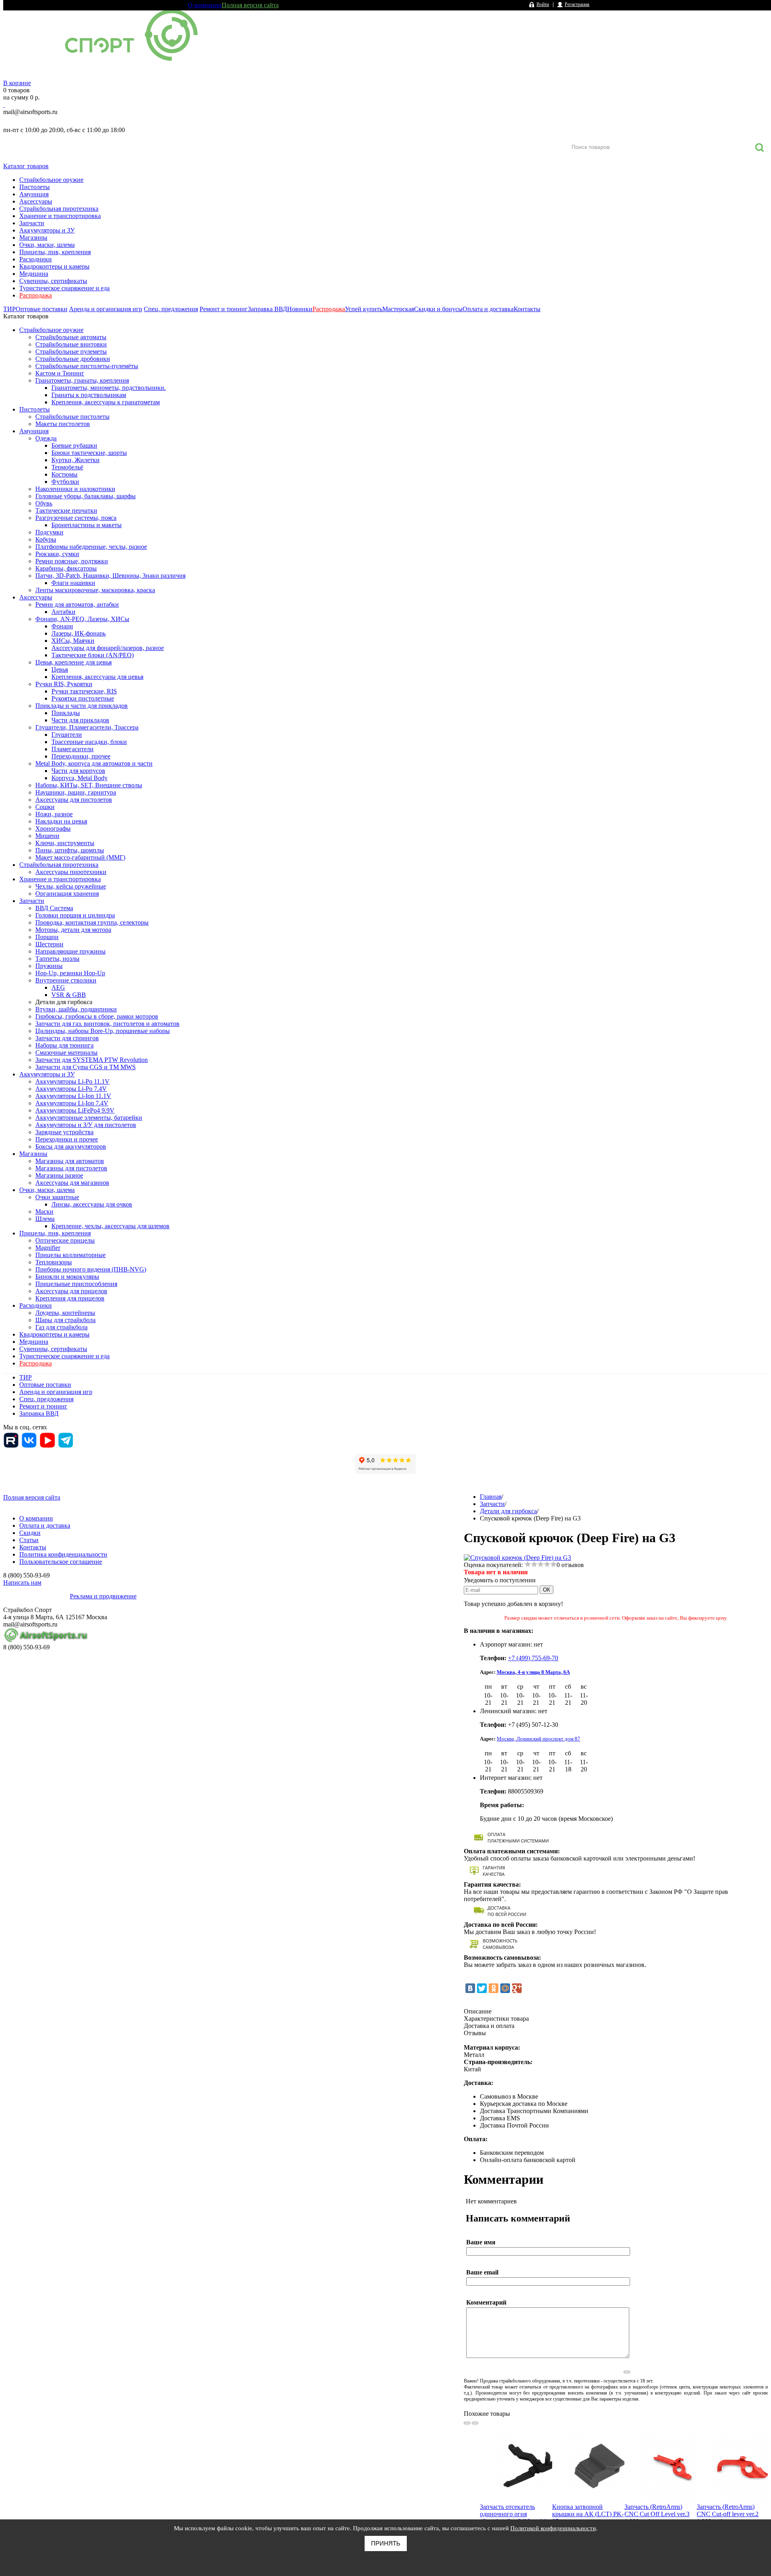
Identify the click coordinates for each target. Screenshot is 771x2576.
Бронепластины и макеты (87, 525)
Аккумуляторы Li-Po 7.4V (71, 1089)
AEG (58, 987)
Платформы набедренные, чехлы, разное (91, 547)
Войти (543, 4)
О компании (205, 5)
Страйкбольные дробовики (73, 359)
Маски (44, 1212)
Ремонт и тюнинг (224, 309)
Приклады (66, 713)
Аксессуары (36, 201)
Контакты (527, 309)
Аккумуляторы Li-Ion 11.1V (73, 1096)
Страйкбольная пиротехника (59, 209)
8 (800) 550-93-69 (45, 121)
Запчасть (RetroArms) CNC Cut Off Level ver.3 (657, 2510)
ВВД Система (54, 908)
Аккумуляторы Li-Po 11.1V (72, 1081)
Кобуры (46, 539)
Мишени (47, 836)
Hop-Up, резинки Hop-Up (70, 973)
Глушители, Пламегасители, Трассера (87, 727)
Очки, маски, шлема (47, 245)
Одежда (46, 438)
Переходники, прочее (81, 756)
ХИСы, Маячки (73, 641)
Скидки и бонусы (438, 309)
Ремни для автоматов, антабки (77, 604)
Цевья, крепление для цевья (73, 662)
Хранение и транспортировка (60, 216)
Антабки (63, 612)
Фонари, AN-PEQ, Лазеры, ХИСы (82, 619)
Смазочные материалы (66, 1053)
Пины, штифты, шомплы (70, 850)
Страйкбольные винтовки (71, 344)
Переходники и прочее (67, 1139)
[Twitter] (482, 1988)
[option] (516, 2497)
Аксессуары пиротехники (71, 872)
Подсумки (49, 532)
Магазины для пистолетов (71, 1168)
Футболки (65, 482)
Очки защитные (57, 1197)
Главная (491, 1497)
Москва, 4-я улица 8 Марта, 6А (533, 1672)
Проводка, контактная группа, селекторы (92, 922)
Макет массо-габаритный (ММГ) (80, 857)
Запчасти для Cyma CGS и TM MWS (86, 1067)
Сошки (45, 807)
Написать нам (22, 1582)
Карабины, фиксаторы (66, 568)
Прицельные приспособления (76, 1284)
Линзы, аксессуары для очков (92, 1204)
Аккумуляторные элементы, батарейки (89, 1118)
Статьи (29, 1540)
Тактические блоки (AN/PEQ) (93, 655)
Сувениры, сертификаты (53, 281)
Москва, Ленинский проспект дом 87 (538, 1739)
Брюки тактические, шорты (89, 453)
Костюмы (64, 474)
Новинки (300, 309)
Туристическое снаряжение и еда (64, 288)
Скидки (30, 1533)
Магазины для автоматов (70, 1161)
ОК (547, 1590)
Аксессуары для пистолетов (74, 800)
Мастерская (398, 309)
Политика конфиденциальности (63, 1554)
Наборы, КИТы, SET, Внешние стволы (89, 785)
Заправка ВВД (267, 309)
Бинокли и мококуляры (67, 1277)
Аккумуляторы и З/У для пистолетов (86, 1125)
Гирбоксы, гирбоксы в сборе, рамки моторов (97, 1016)
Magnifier (48, 1248)
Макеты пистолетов (63, 424)
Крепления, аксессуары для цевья (97, 677)
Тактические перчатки (66, 511)
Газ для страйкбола (61, 1327)
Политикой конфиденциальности (553, 2528)
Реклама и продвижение (103, 1596)
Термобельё (67, 467)
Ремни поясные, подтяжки (72, 561)
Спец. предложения (171, 309)
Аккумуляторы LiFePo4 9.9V (75, 1110)
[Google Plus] (517, 1988)
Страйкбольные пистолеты (72, 417)
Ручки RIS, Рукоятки (64, 684)
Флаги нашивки (73, 583)
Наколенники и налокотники (75, 489)
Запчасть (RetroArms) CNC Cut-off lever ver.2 (728, 2510)
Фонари (62, 626)
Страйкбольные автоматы (71, 337)
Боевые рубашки (74, 445)
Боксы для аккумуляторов (71, 1146)
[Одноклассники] (494, 1988)
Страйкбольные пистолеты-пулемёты (87, 366)
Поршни (47, 937)
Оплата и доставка (488, 309)
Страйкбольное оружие (51, 180)
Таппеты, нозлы (57, 959)
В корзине (17, 83)
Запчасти (32, 223)
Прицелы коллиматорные (70, 1255)
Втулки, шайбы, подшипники (76, 1009)
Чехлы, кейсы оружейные (71, 886)
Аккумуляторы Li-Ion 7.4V (72, 1103)
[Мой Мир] (505, 1988)
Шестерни (49, 944)
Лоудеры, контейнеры (65, 1313)
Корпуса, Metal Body (80, 778)
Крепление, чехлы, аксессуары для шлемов (110, 1226)
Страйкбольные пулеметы (71, 352)
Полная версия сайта (250, 5)
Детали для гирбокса (64, 1002)
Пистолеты (35, 187)
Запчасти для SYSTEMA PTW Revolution (92, 1060)
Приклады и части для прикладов (82, 706)
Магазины (33, 237)
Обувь (44, 503)
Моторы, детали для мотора (73, 930)
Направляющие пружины (70, 951)
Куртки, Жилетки (75, 460)
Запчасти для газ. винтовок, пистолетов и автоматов (107, 1024)
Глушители (67, 735)
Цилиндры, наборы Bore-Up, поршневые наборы (103, 1031)
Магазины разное (59, 1175)
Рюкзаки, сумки (57, 554)
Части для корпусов (78, 771)
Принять (386, 2543)
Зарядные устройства (64, 1132)
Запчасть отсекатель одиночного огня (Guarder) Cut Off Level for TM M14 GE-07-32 (515, 2518)
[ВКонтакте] (470, 1988)
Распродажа (36, 295)
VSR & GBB (69, 995)
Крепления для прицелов (70, 1298)
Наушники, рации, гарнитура (76, 792)
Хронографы (53, 828)
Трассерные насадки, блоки (89, 742)
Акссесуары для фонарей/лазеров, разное (108, 648)
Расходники (36, 259)
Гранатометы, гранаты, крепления (82, 380)
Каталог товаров (26, 166)
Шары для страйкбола (65, 1320)
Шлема (45, 1219)
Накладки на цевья (61, 821)
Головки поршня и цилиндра (75, 915)
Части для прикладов (80, 720)
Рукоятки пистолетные (83, 698)
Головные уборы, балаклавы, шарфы (86, 496)
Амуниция (34, 194)
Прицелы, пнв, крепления (55, 252)
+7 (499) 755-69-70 (533, 1658)
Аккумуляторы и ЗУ (47, 230)
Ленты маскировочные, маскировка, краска (95, 590)
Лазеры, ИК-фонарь (79, 633)
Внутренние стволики (66, 980)
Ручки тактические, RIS (84, 691)
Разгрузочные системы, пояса (76, 518)
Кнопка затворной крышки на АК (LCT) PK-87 (588, 2514)
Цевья (60, 669)
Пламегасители (72, 749)
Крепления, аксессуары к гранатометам (106, 402)
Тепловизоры (54, 1262)
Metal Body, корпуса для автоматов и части (94, 763)
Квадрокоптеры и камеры (54, 266)
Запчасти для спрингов (67, 1038)
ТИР (9, 309)
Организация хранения (67, 894)
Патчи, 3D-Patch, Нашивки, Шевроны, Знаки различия (110, 576)
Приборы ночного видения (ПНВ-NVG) (91, 1269)
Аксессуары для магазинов (72, 1183)
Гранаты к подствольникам (89, 395)
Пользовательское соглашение (61, 1562)
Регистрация (577, 4)
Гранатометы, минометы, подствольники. (109, 388)
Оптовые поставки (42, 309)
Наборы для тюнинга (64, 1045)
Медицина (34, 274)
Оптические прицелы (65, 1240)
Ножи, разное (54, 814)
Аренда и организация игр (106, 309)
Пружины (49, 966)
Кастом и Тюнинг (60, 373)
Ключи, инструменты (65, 843)
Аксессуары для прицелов (71, 1291)
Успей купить (364, 309)
